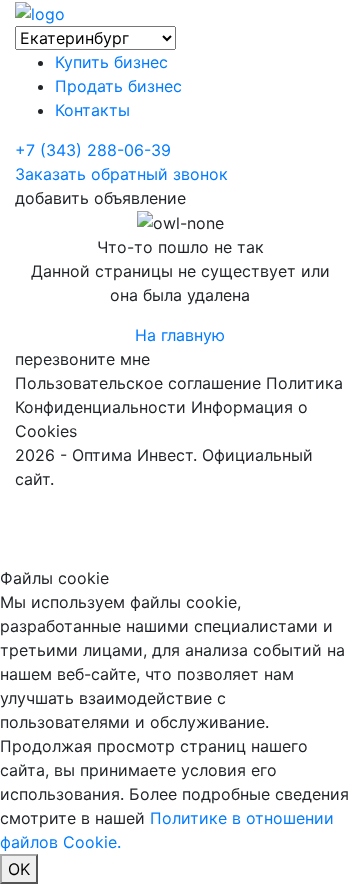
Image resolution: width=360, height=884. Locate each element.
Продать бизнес (118, 86)
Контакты (92, 110)
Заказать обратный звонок (121, 174)
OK (19, 869)
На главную (180, 335)
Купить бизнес (111, 62)
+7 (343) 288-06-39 (93, 150)
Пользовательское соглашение (138, 383)
